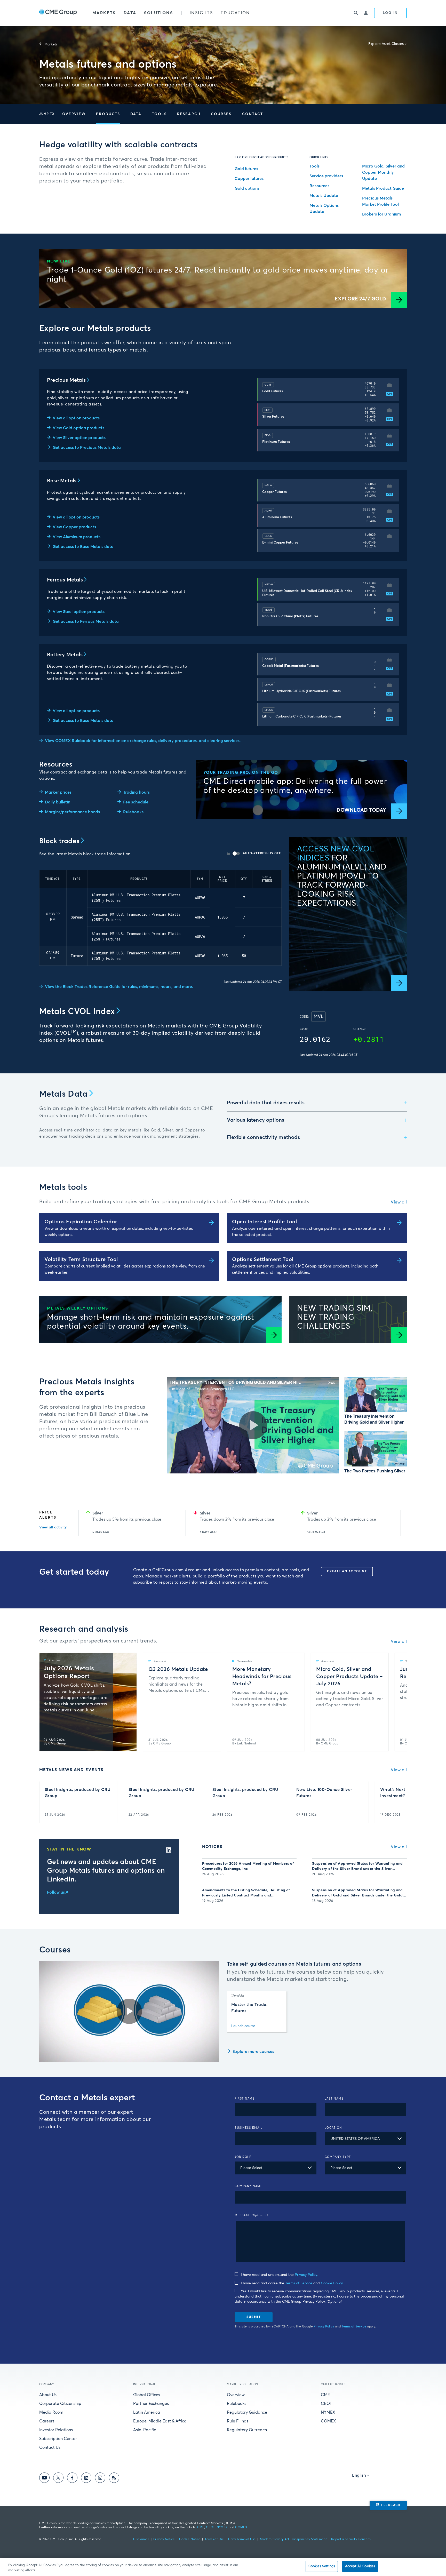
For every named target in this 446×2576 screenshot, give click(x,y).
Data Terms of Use (242, 2539)
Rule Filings (238, 2421)
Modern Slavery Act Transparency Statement (293, 2539)
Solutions (158, 13)
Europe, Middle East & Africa (160, 2421)
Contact (253, 114)
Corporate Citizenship (60, 2404)
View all (399, 1202)
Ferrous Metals (65, 580)
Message (251, 2215)
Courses (221, 114)
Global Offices (147, 2395)
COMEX (328, 2421)
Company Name (249, 2186)
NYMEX (328, 2412)
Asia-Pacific (145, 2430)
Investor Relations (56, 2430)
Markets (104, 13)
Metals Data (63, 1094)
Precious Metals (66, 380)
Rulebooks (237, 2404)
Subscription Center (58, 2439)
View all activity (53, 1527)
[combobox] (366, 2139)
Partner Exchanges (151, 2404)
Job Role (243, 2157)
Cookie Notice (190, 2539)
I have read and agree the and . (292, 2283)
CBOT (326, 2404)
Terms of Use (214, 2539)
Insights (201, 13)
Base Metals (62, 481)
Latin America (147, 2412)
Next (391, 1523)
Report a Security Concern (351, 2539)
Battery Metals (65, 655)
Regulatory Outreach (247, 2430)
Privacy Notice (164, 2539)
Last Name (334, 2099)
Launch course (243, 2026)
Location (333, 2128)
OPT (390, 394)
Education (235, 13)
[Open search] (356, 13)
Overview (74, 114)
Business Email (249, 2128)
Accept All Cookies (360, 2566)
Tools (160, 114)
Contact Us (50, 2447)
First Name (245, 2099)
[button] (74, 114)
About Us (48, 2395)
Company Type (338, 2157)
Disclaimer (141, 2539)
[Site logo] (58, 13)
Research (189, 114)
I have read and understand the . (279, 2275)
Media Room (51, 2412)
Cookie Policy (332, 2283)
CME (325, 2395)
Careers (47, 2421)
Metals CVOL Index (77, 1012)
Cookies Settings (322, 2566)
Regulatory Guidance (247, 2412)
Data (130, 13)
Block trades (59, 841)
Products (108, 114)
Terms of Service (299, 2283)
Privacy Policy (306, 2275)
